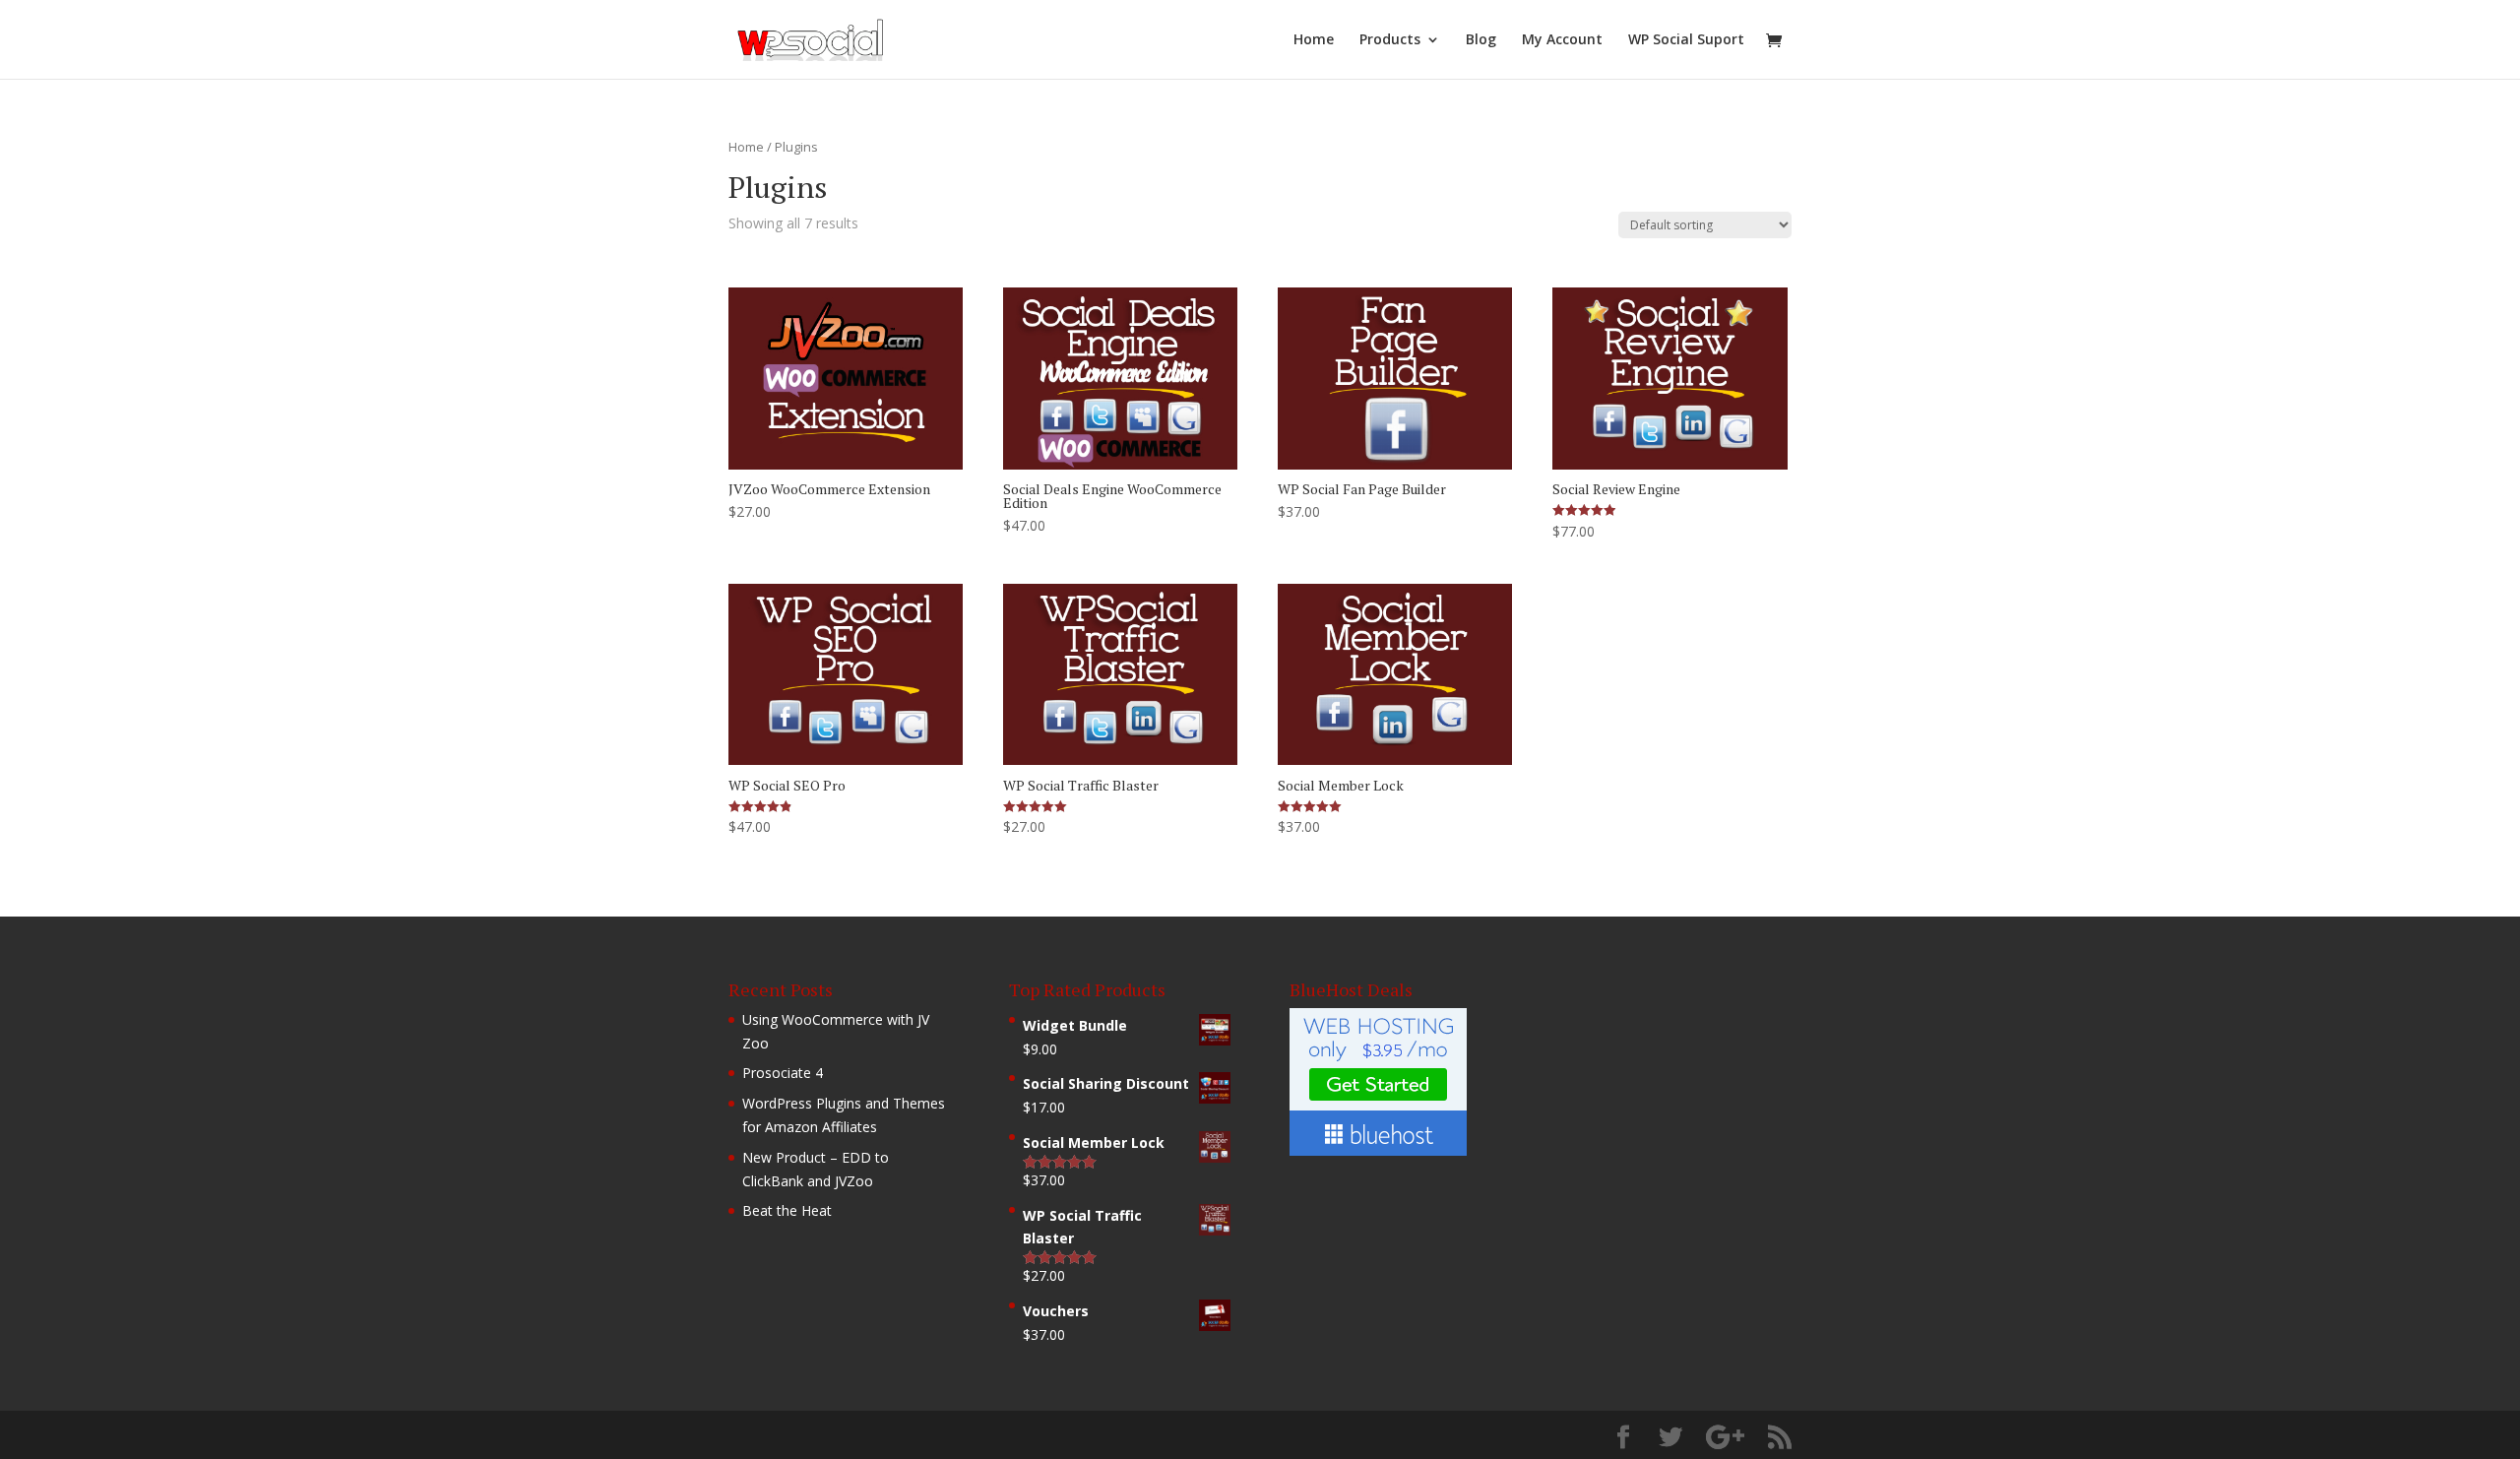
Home (1314, 40)
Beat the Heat (787, 1210)
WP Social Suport (1686, 40)
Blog (1481, 40)
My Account (1562, 40)
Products (1390, 40)
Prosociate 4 (783, 1073)
